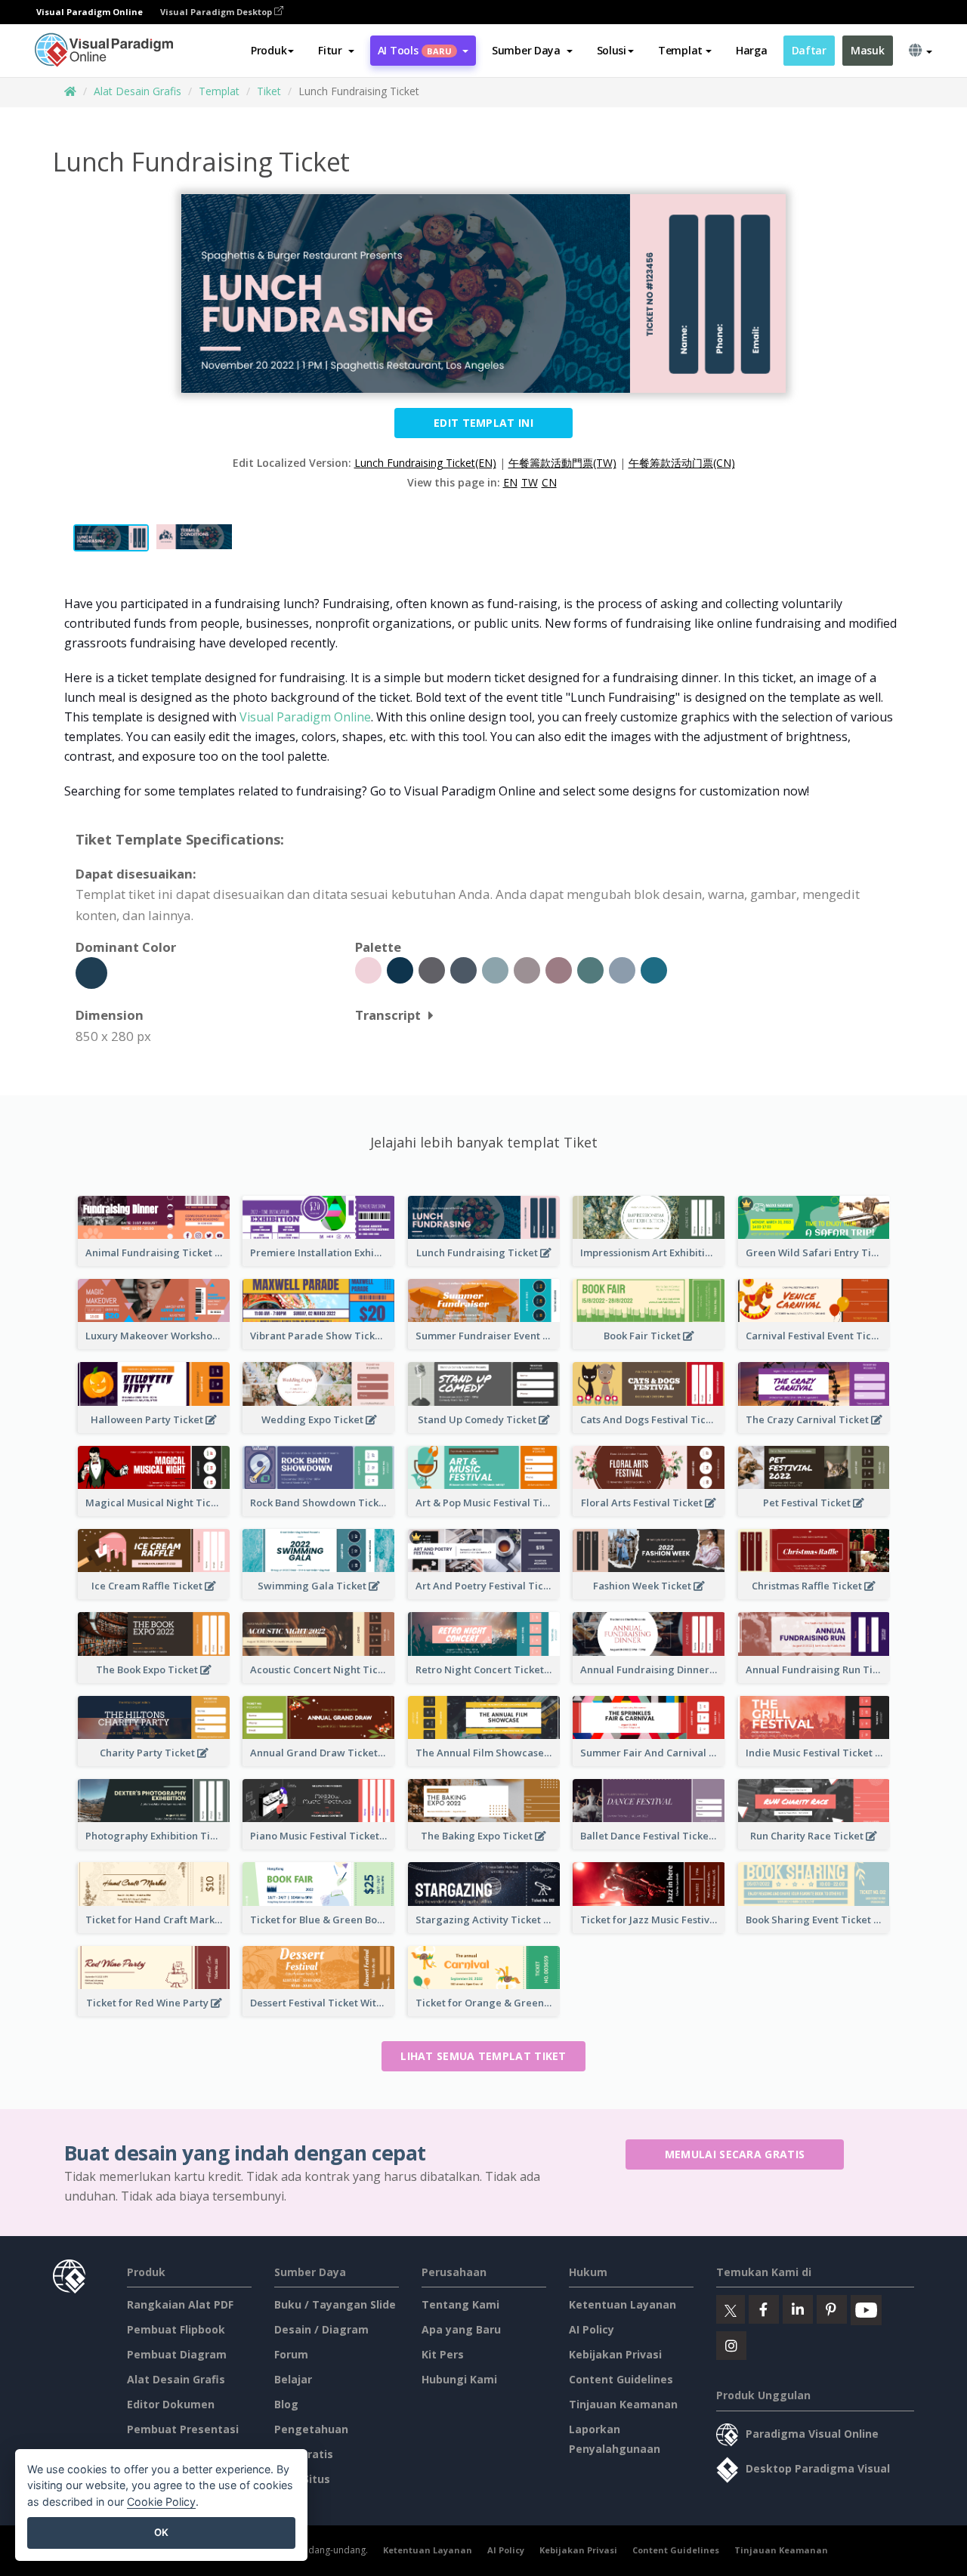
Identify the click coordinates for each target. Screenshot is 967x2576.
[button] (336, 51)
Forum (291, 2354)
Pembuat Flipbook (176, 2329)
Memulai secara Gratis (735, 2154)
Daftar (809, 50)
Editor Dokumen (171, 2404)
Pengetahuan (311, 2429)
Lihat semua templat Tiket (483, 2056)
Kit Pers (443, 2354)
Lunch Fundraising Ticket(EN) (425, 463)
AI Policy (592, 2329)
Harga (752, 50)
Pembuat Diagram (177, 2354)
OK (161, 2532)
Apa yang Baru (461, 2329)
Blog (286, 2404)
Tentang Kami (460, 2304)
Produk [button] (269, 50)
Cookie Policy (161, 2502)
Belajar (293, 2379)
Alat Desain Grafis (137, 91)
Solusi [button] (612, 50)
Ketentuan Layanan (623, 2304)
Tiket (269, 91)
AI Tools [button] (415, 50)
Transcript (388, 1015)
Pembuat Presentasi (183, 2429)
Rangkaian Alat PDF (180, 2304)
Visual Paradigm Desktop (217, 12)
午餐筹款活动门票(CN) (682, 463)
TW (530, 482)
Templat (219, 91)
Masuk (868, 50)
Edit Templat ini (483, 423)
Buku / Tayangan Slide (335, 2304)
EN (510, 482)
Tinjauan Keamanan (623, 2404)
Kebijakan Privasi (615, 2354)
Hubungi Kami (459, 2379)
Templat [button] (680, 50)
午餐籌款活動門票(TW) (562, 463)
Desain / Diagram (321, 2329)
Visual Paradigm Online (305, 717)
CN (549, 482)
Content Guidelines (621, 2379)
